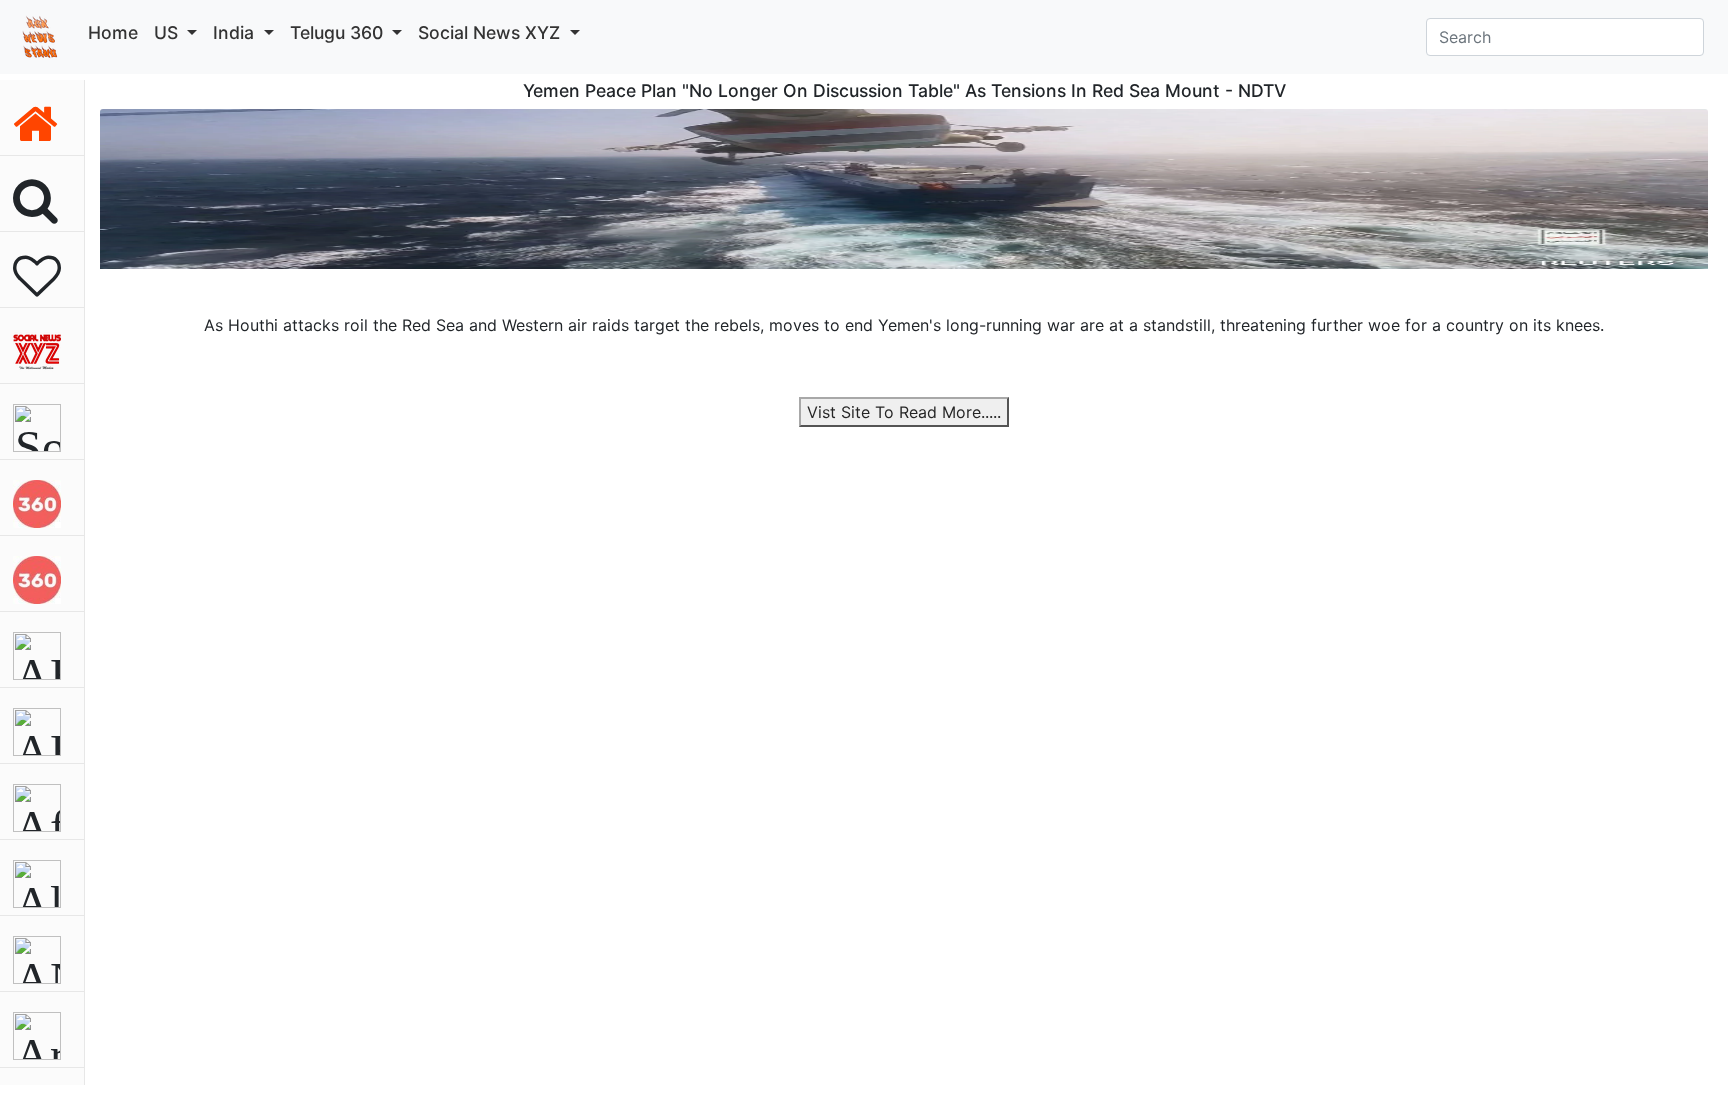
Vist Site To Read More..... (904, 412)
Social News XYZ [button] (491, 32)
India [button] (236, 32)
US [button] (168, 32)
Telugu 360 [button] (339, 32)
